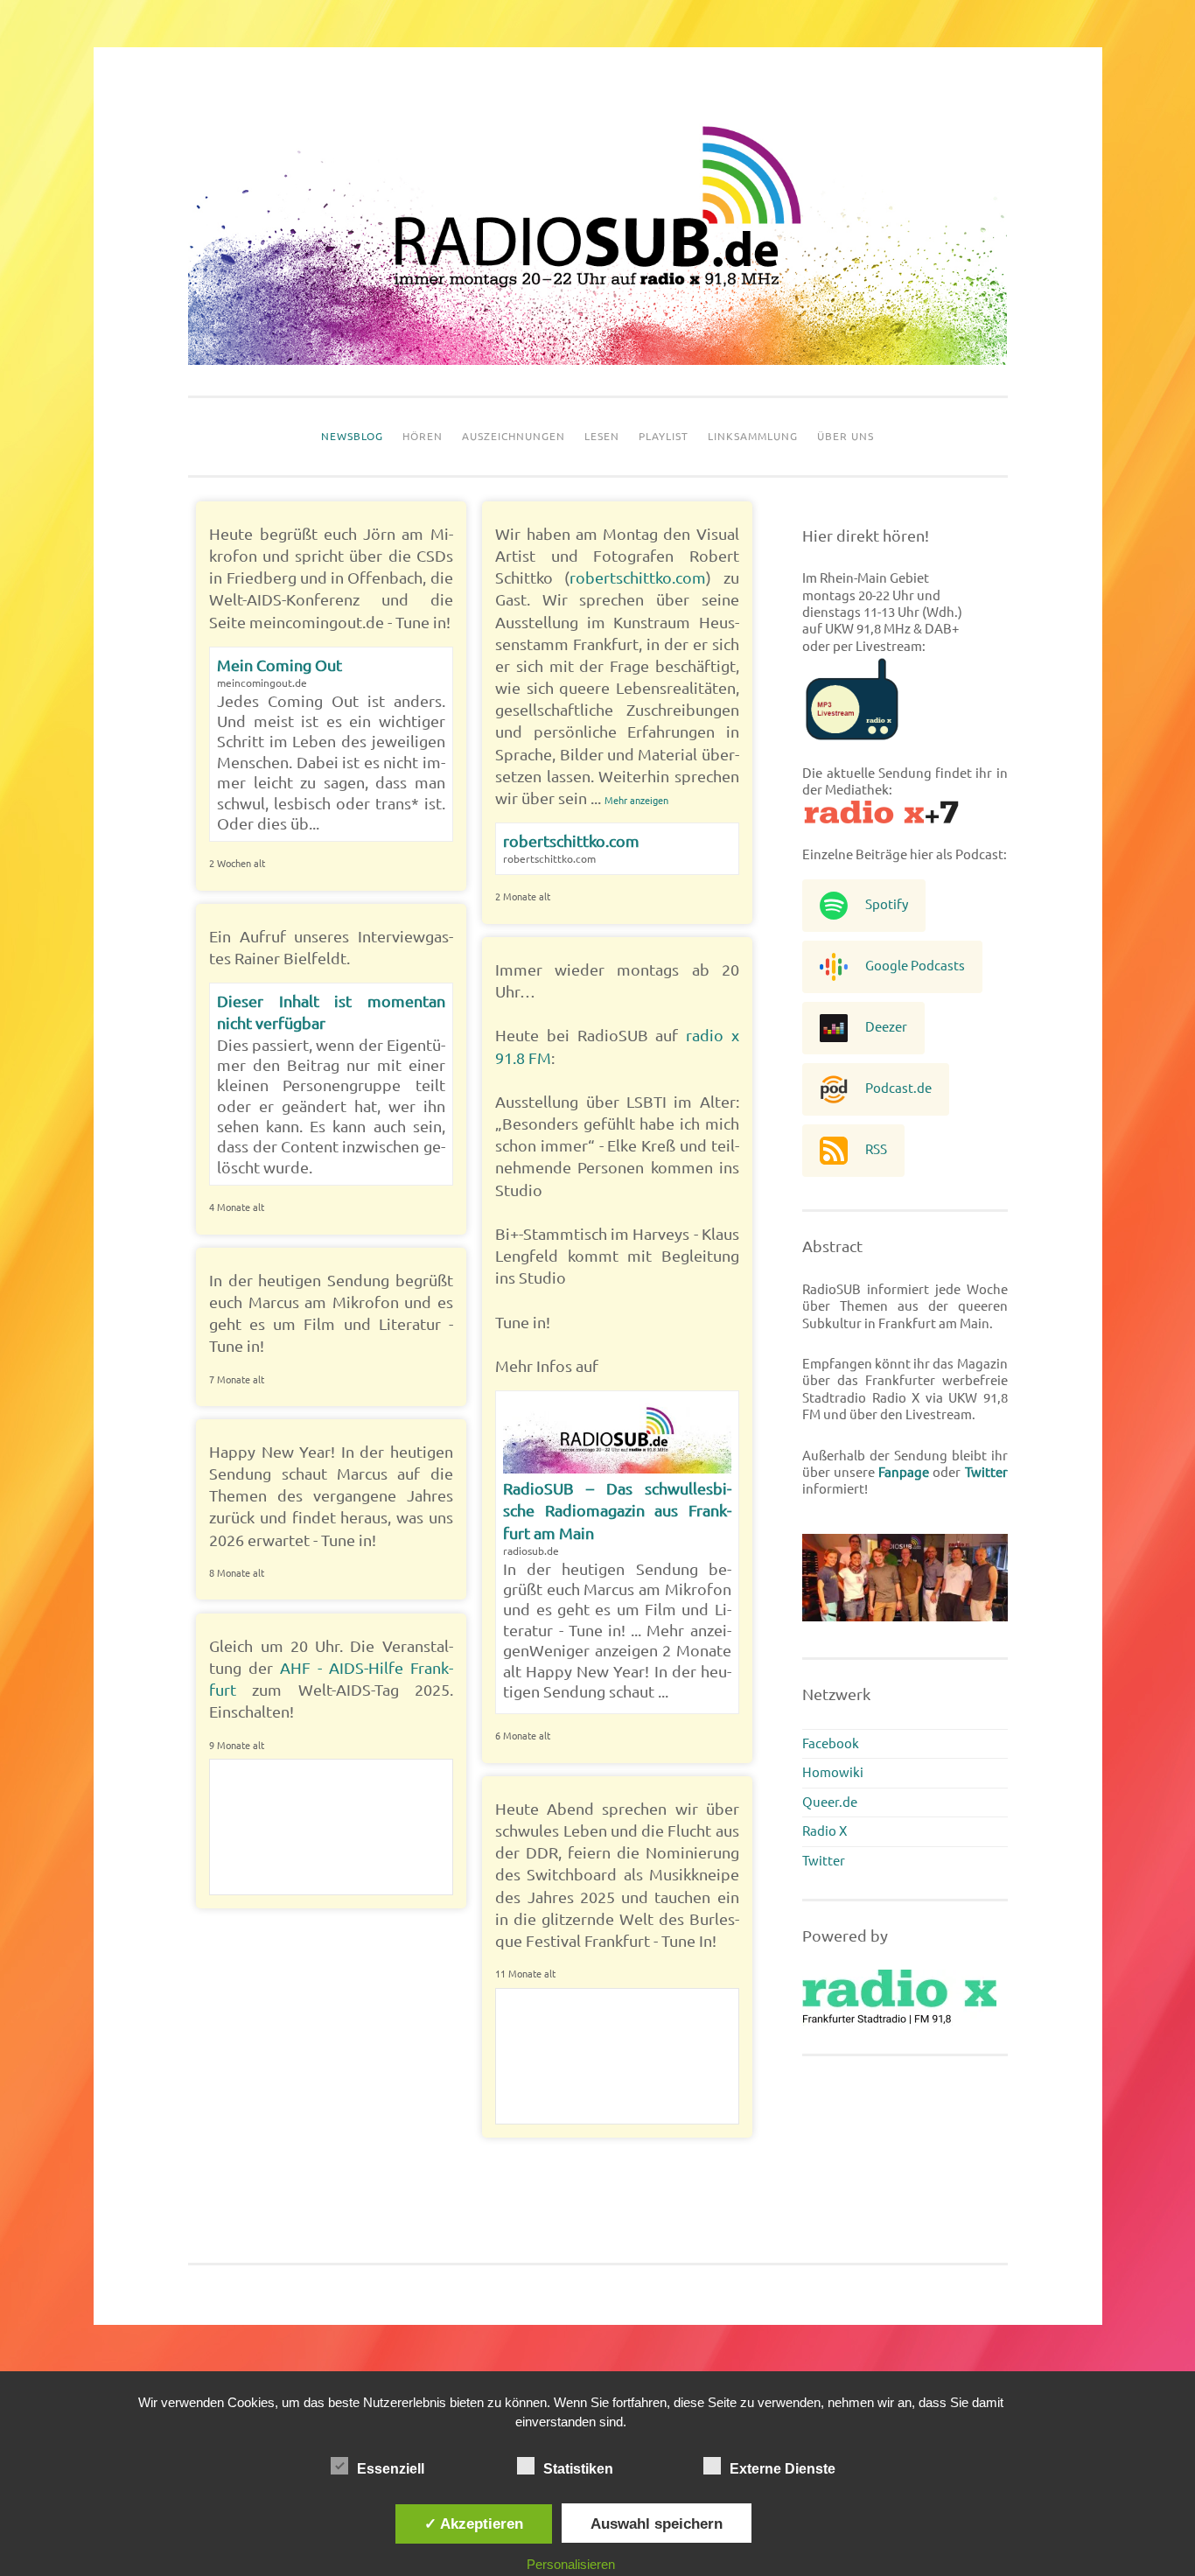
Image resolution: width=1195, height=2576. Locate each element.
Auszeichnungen (514, 436)
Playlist (664, 436)
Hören (423, 436)
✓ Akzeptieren (474, 2523)
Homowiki (833, 1772)
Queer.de (830, 1802)
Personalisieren (571, 2564)
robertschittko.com (638, 577)
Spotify (887, 904)
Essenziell (391, 2469)
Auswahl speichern (657, 2523)
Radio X (825, 1831)
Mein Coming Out (280, 665)
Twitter (986, 1472)
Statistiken (578, 2469)
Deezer (886, 1027)
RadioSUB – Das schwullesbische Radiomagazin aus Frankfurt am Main (617, 1510)
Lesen (602, 436)
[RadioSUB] (598, 360)
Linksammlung (753, 436)
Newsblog (352, 436)
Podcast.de (898, 1088)
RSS (876, 1149)
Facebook (831, 1743)
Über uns (846, 436)
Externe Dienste (783, 2469)
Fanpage (904, 1472)
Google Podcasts (915, 966)
